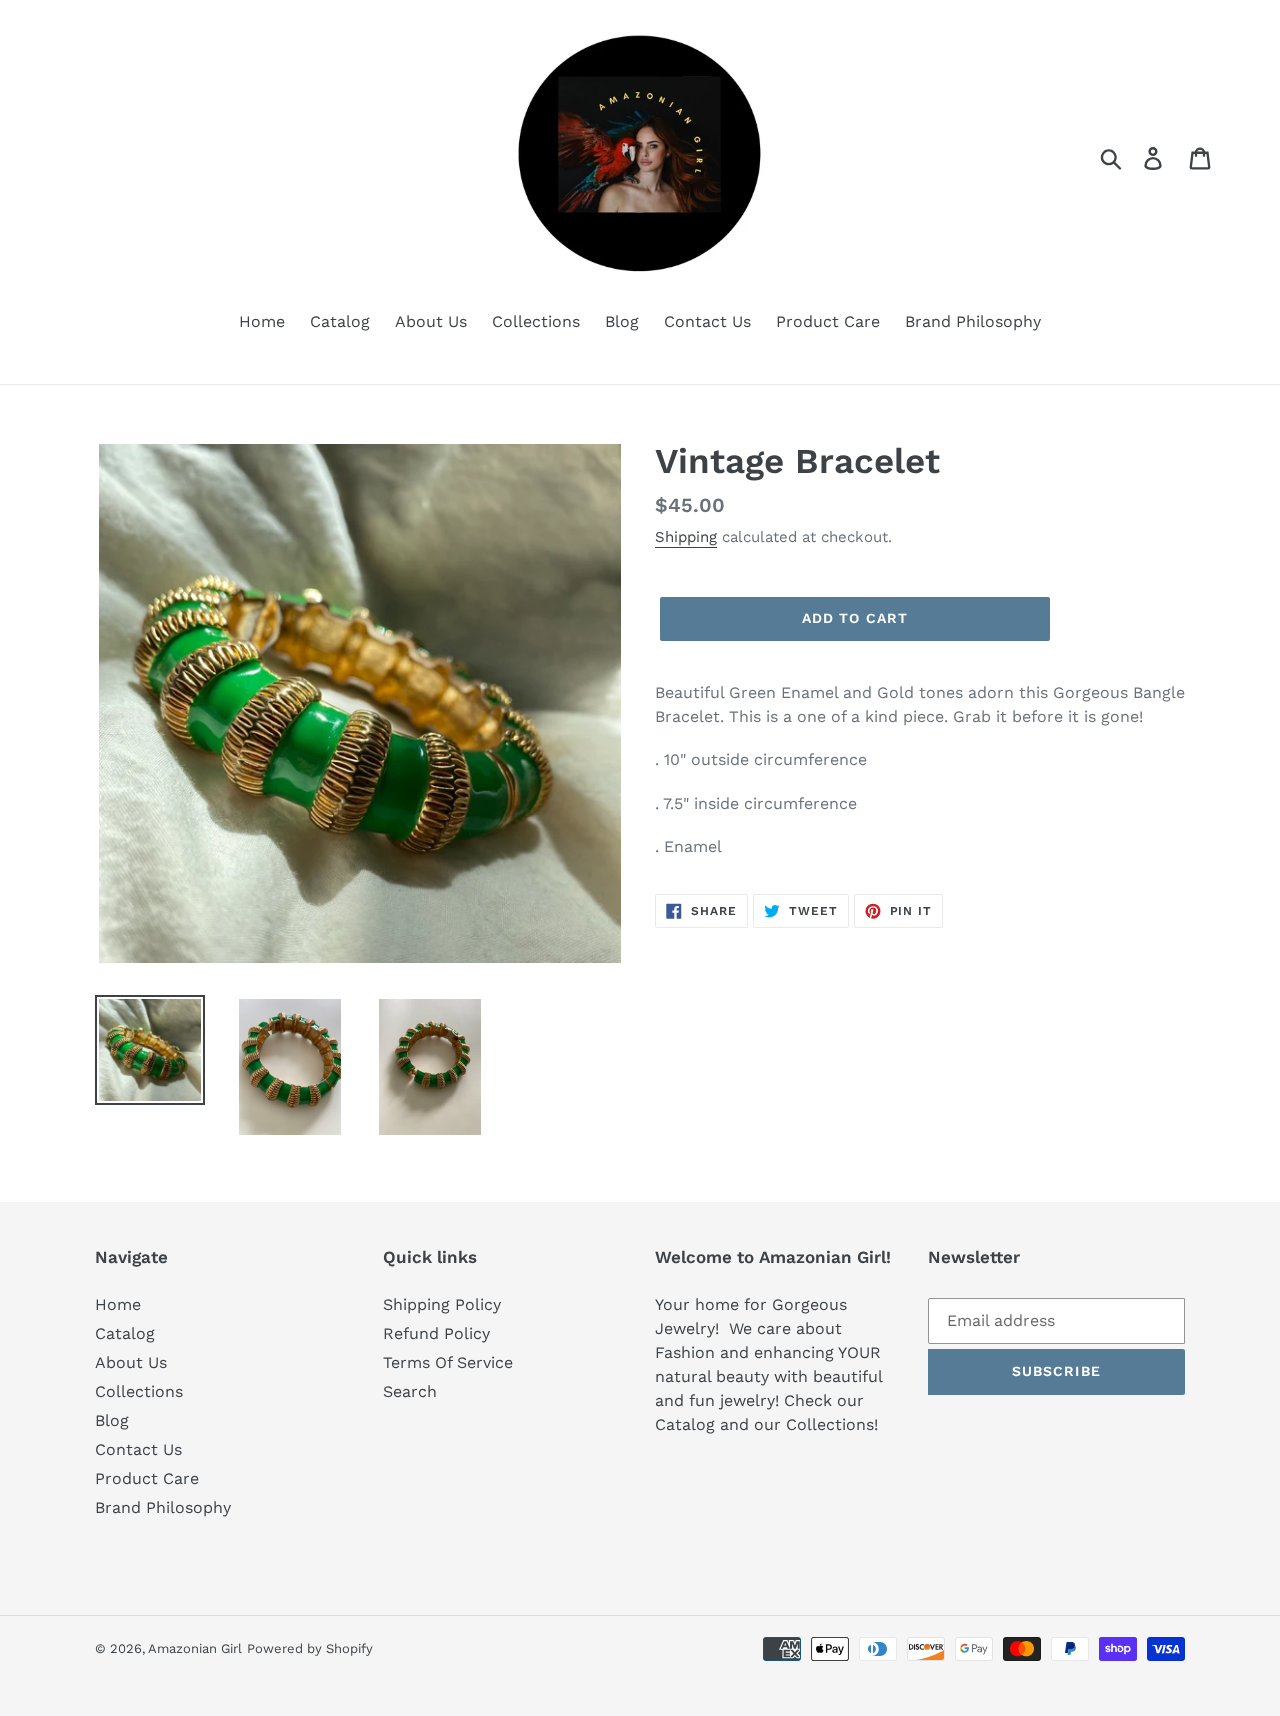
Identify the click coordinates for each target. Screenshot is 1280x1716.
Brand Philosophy (163, 1507)
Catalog (125, 1333)
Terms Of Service (448, 1362)
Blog (112, 1420)
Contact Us (138, 1449)
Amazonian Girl (195, 1648)
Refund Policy (436, 1333)
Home (118, 1304)
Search (410, 1391)
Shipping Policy (442, 1304)
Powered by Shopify (310, 1648)
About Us (131, 1362)
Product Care (147, 1478)
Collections (139, 1391)
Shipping (686, 537)
